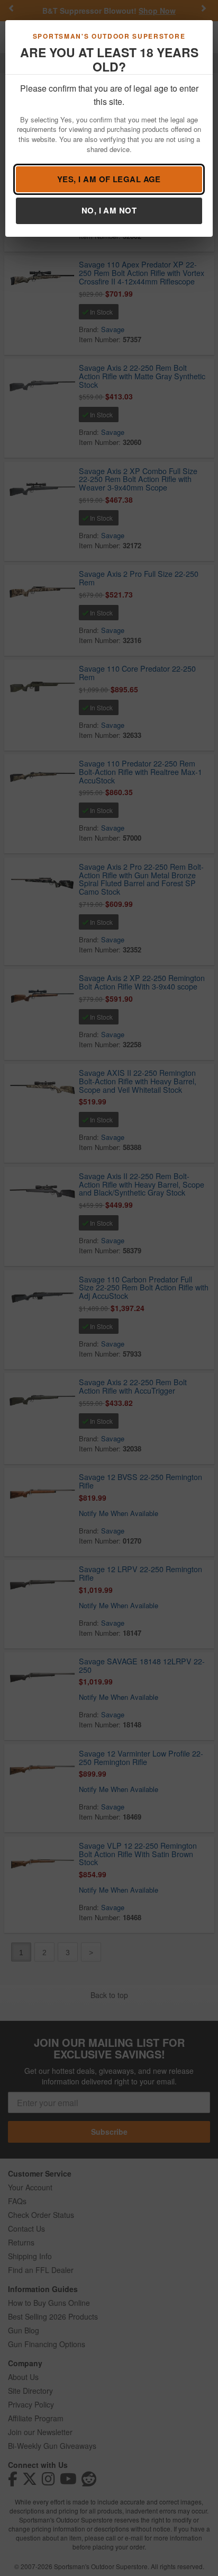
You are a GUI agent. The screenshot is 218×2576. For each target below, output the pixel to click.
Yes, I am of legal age (109, 179)
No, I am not (109, 210)
